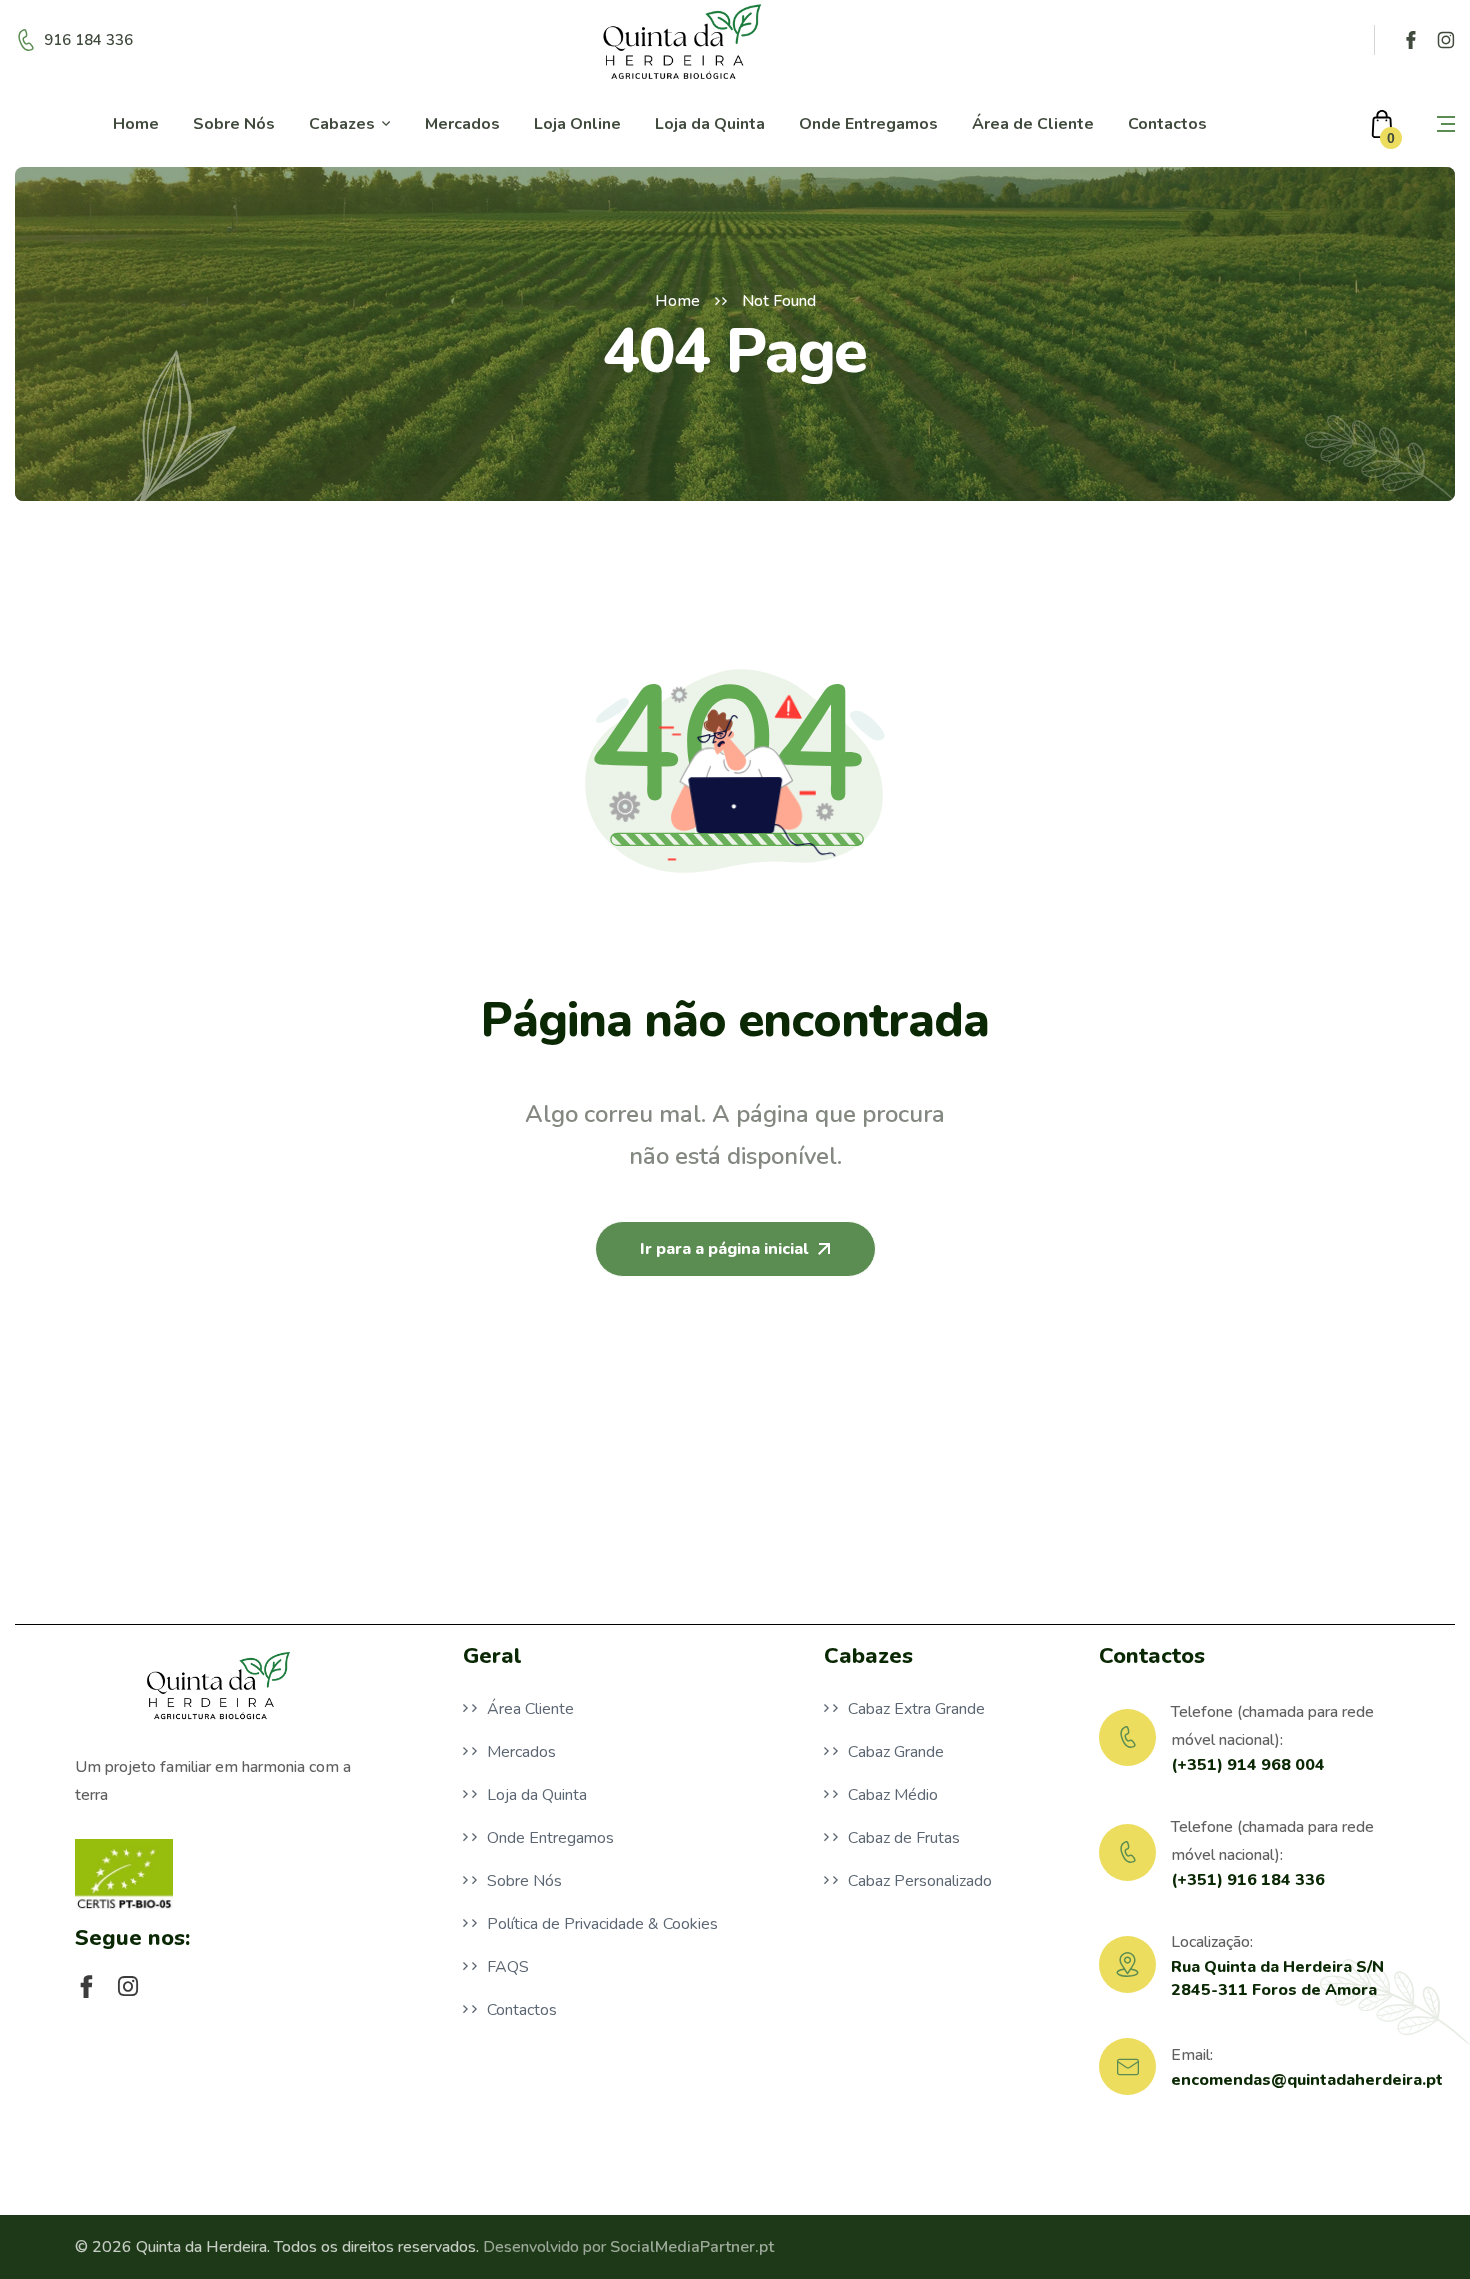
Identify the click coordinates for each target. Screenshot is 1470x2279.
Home (677, 301)
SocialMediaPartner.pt (692, 2247)
